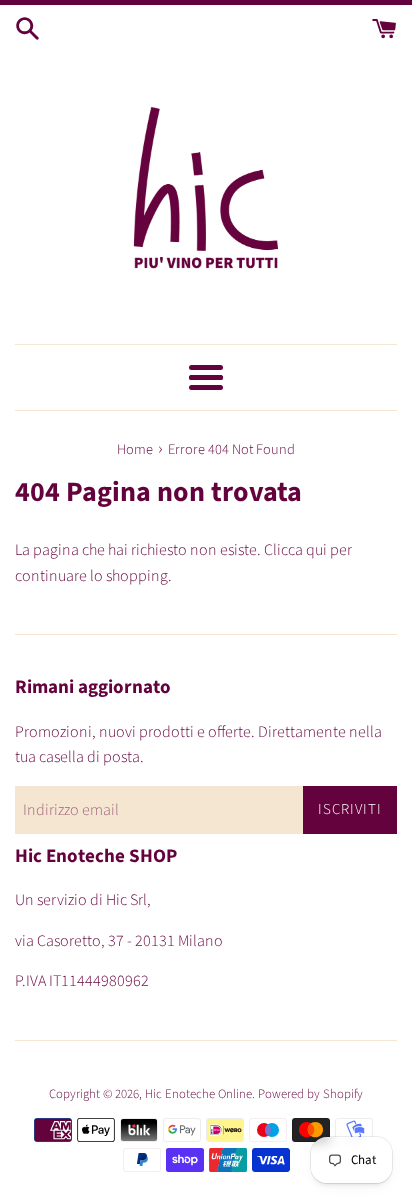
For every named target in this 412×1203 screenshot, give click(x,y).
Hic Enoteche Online (198, 1094)
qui (316, 550)
